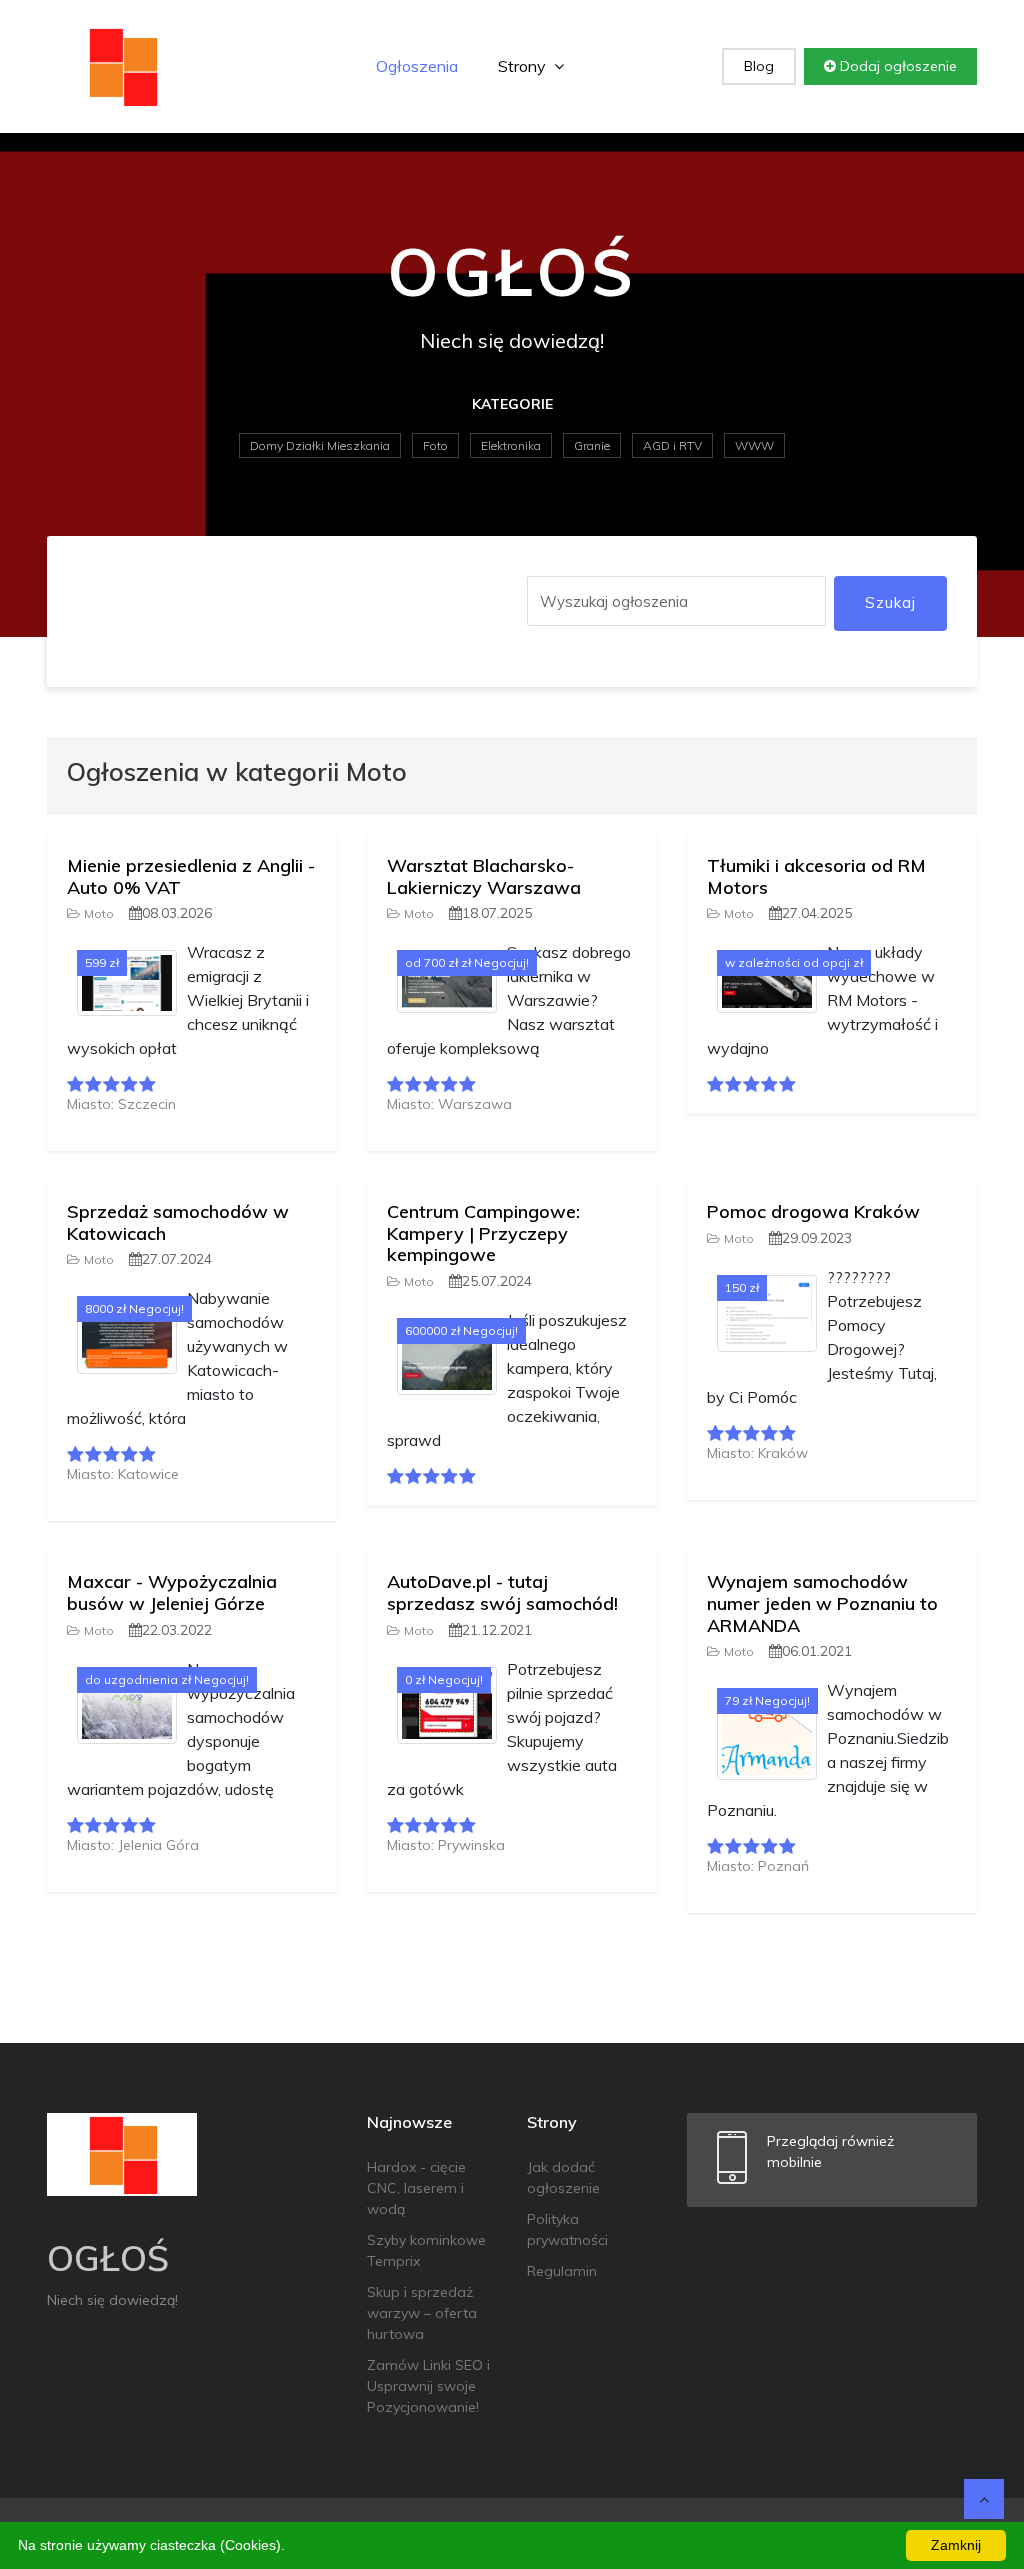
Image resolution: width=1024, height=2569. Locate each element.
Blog (759, 66)
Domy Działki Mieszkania (320, 445)
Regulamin (562, 2271)
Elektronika (511, 445)
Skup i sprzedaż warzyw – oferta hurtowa (422, 2313)
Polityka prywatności (567, 2229)
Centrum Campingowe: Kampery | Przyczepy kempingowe (483, 1233)
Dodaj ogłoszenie (896, 66)
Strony (524, 66)
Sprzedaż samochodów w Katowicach (178, 1222)
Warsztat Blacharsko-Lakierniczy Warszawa (484, 876)
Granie (592, 445)
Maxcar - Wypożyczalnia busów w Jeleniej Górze (172, 1592)
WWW (754, 445)
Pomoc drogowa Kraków (813, 1211)
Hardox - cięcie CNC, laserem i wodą (416, 2188)
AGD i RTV (672, 445)
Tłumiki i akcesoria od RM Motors (816, 876)
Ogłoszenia (417, 66)
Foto (435, 445)
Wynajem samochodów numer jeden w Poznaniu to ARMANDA (822, 1603)
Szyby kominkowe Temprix (426, 2250)
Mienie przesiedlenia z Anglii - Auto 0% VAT (191, 876)
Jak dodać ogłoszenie (563, 2177)
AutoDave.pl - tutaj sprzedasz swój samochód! (502, 1592)
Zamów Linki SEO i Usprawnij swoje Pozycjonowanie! (428, 2386)
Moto (99, 913)
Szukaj (890, 602)
